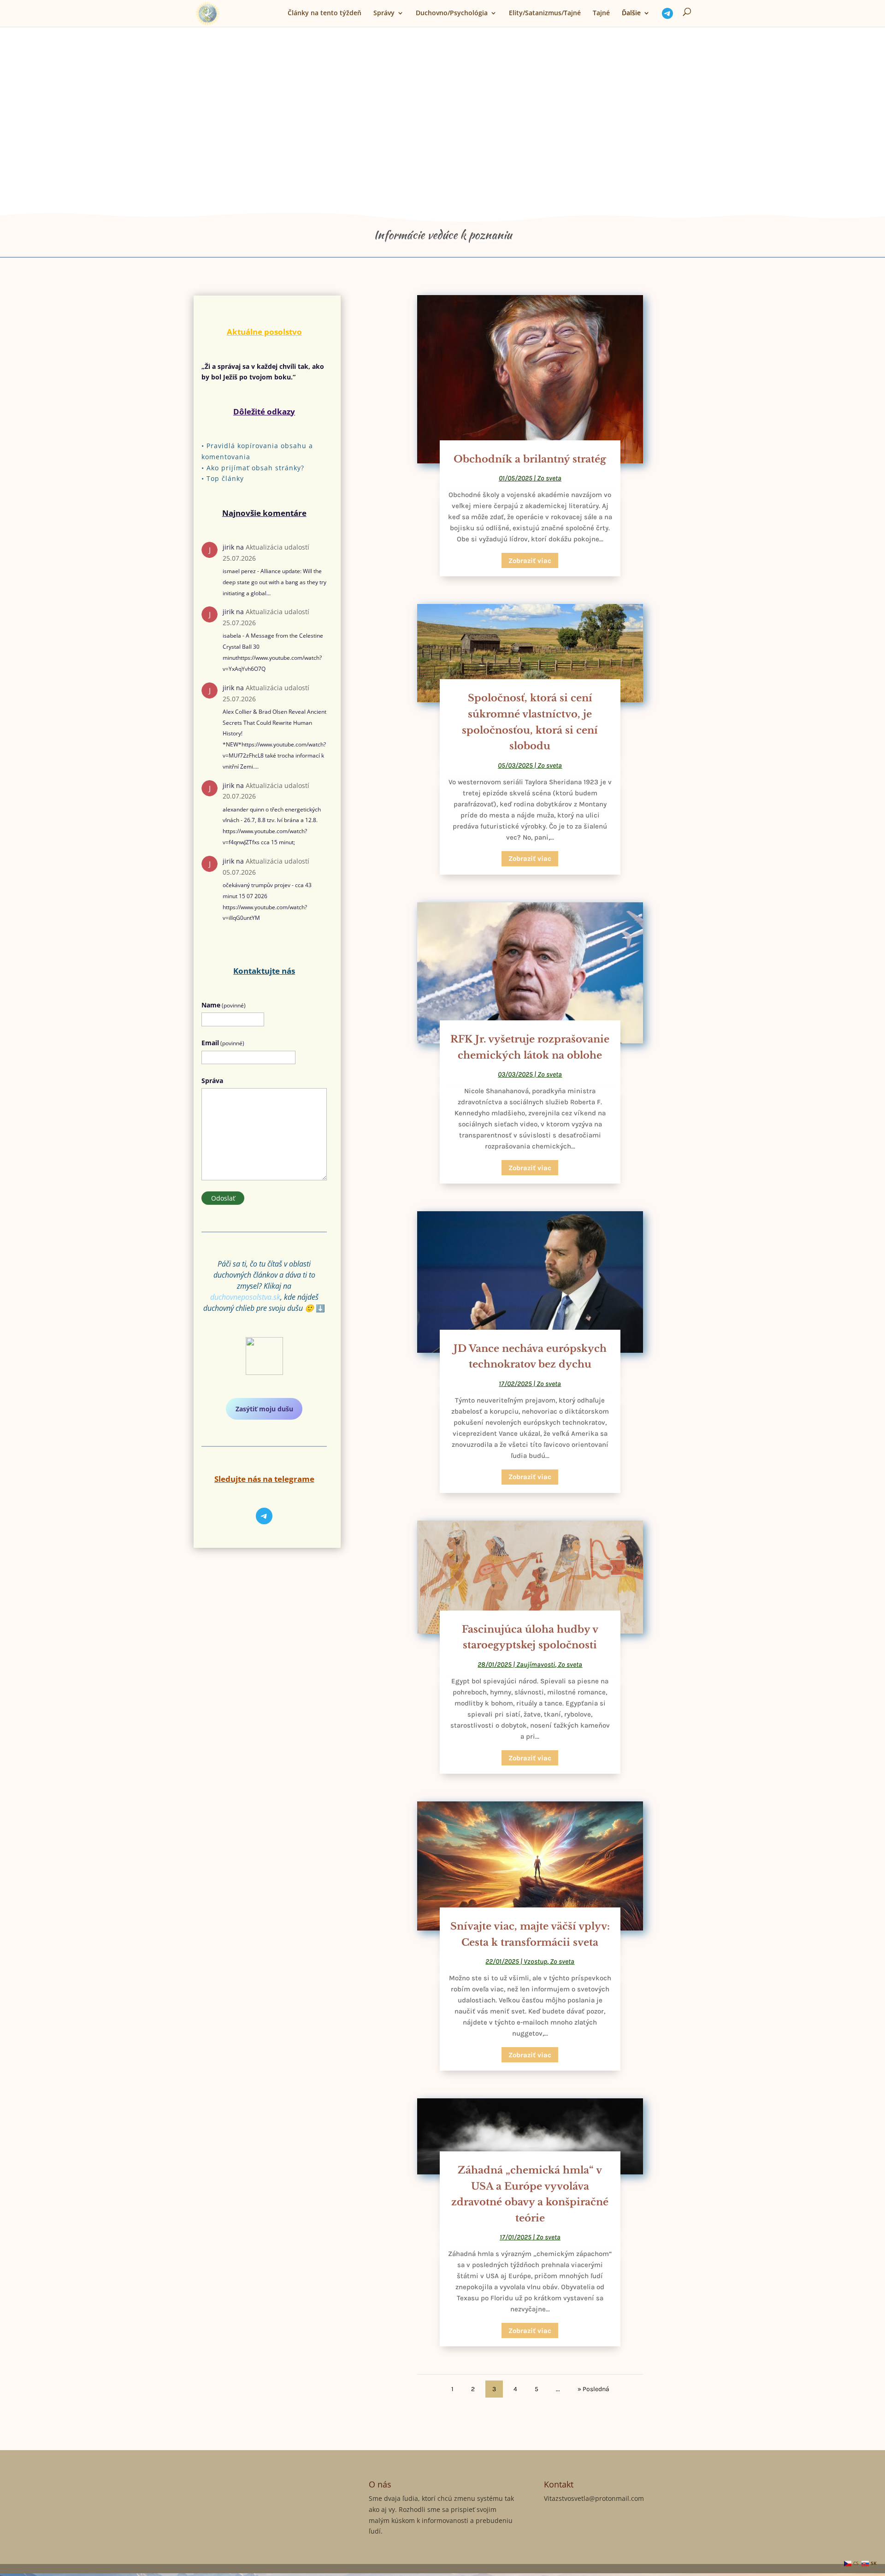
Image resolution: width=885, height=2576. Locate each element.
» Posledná (593, 2389)
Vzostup (535, 1961)
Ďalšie (631, 13)
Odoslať (223, 1198)
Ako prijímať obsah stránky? (255, 468)
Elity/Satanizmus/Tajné (545, 13)
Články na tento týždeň (324, 13)
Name (224, 1005)
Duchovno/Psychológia (452, 13)
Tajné (601, 13)
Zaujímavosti (536, 1664)
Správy (384, 13)
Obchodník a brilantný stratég (530, 459)
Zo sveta (549, 478)
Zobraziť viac (530, 561)
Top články (225, 478)
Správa (212, 1081)
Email (223, 1043)
